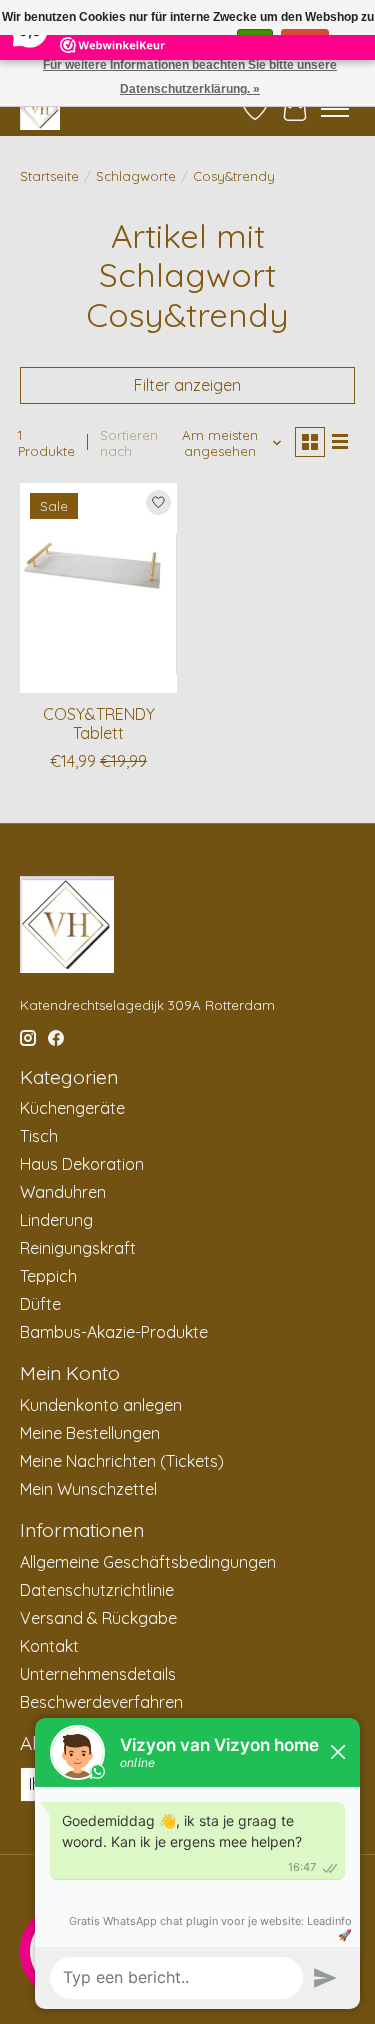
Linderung (56, 1220)
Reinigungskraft (78, 1248)
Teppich (48, 1276)
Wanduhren (63, 1192)
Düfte (40, 1304)
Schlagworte (136, 176)
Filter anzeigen (187, 385)
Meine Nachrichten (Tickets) (122, 1461)
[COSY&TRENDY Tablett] (98, 587)
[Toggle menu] (335, 109)
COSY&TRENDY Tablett (99, 723)
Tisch (39, 1136)
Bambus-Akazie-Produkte (114, 1332)
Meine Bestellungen (90, 1433)
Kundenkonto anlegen (101, 1405)
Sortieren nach (129, 443)
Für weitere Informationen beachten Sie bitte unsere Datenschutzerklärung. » (190, 77)
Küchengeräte (72, 1108)
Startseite (49, 176)
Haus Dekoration (82, 1164)
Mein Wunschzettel (88, 1489)
